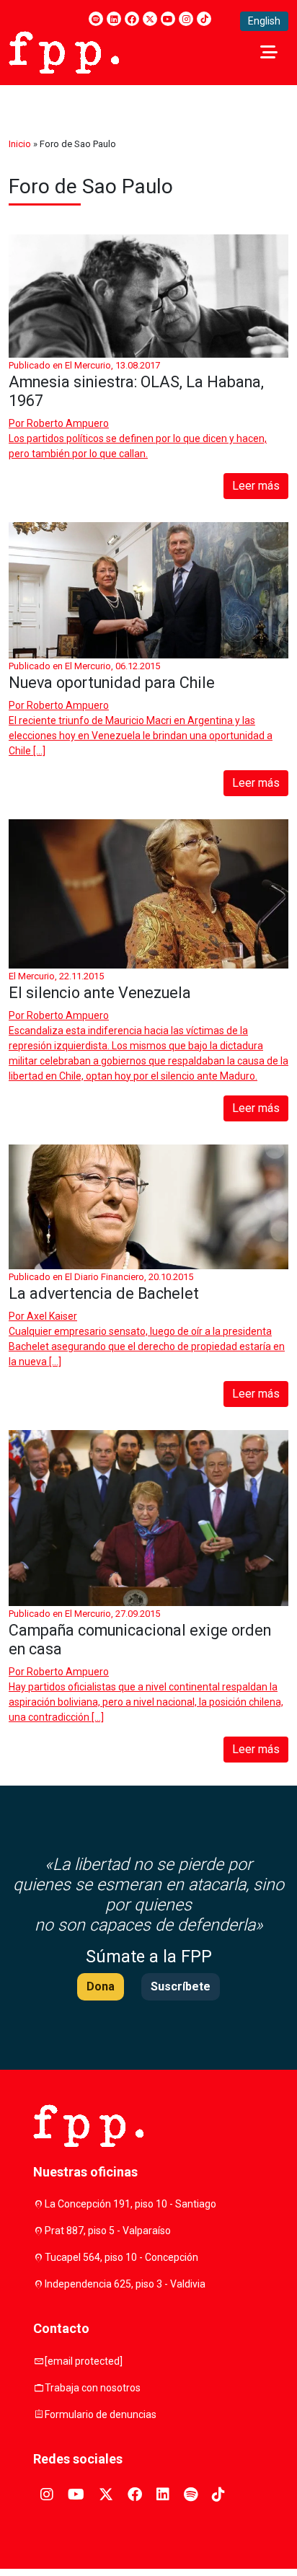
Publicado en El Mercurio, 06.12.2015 (84, 666)
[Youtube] (168, 19)
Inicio (20, 144)
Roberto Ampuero (68, 423)
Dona (101, 1986)
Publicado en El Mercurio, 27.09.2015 (84, 1614)
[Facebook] (132, 19)
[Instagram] (186, 19)
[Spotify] (96, 19)
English (264, 21)
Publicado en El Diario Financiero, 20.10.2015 (101, 1277)
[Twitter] (150, 19)
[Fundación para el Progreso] (64, 51)
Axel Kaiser (52, 1316)
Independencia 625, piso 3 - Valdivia (125, 2284)
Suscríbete (181, 1986)
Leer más (256, 486)
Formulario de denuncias (101, 2414)
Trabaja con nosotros (93, 2388)
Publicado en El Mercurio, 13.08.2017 (84, 365)
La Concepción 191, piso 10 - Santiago (130, 2204)
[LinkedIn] (114, 19)
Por (59, 423)
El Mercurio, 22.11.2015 (56, 976)
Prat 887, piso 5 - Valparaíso (108, 2231)
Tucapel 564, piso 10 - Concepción (121, 2257)
